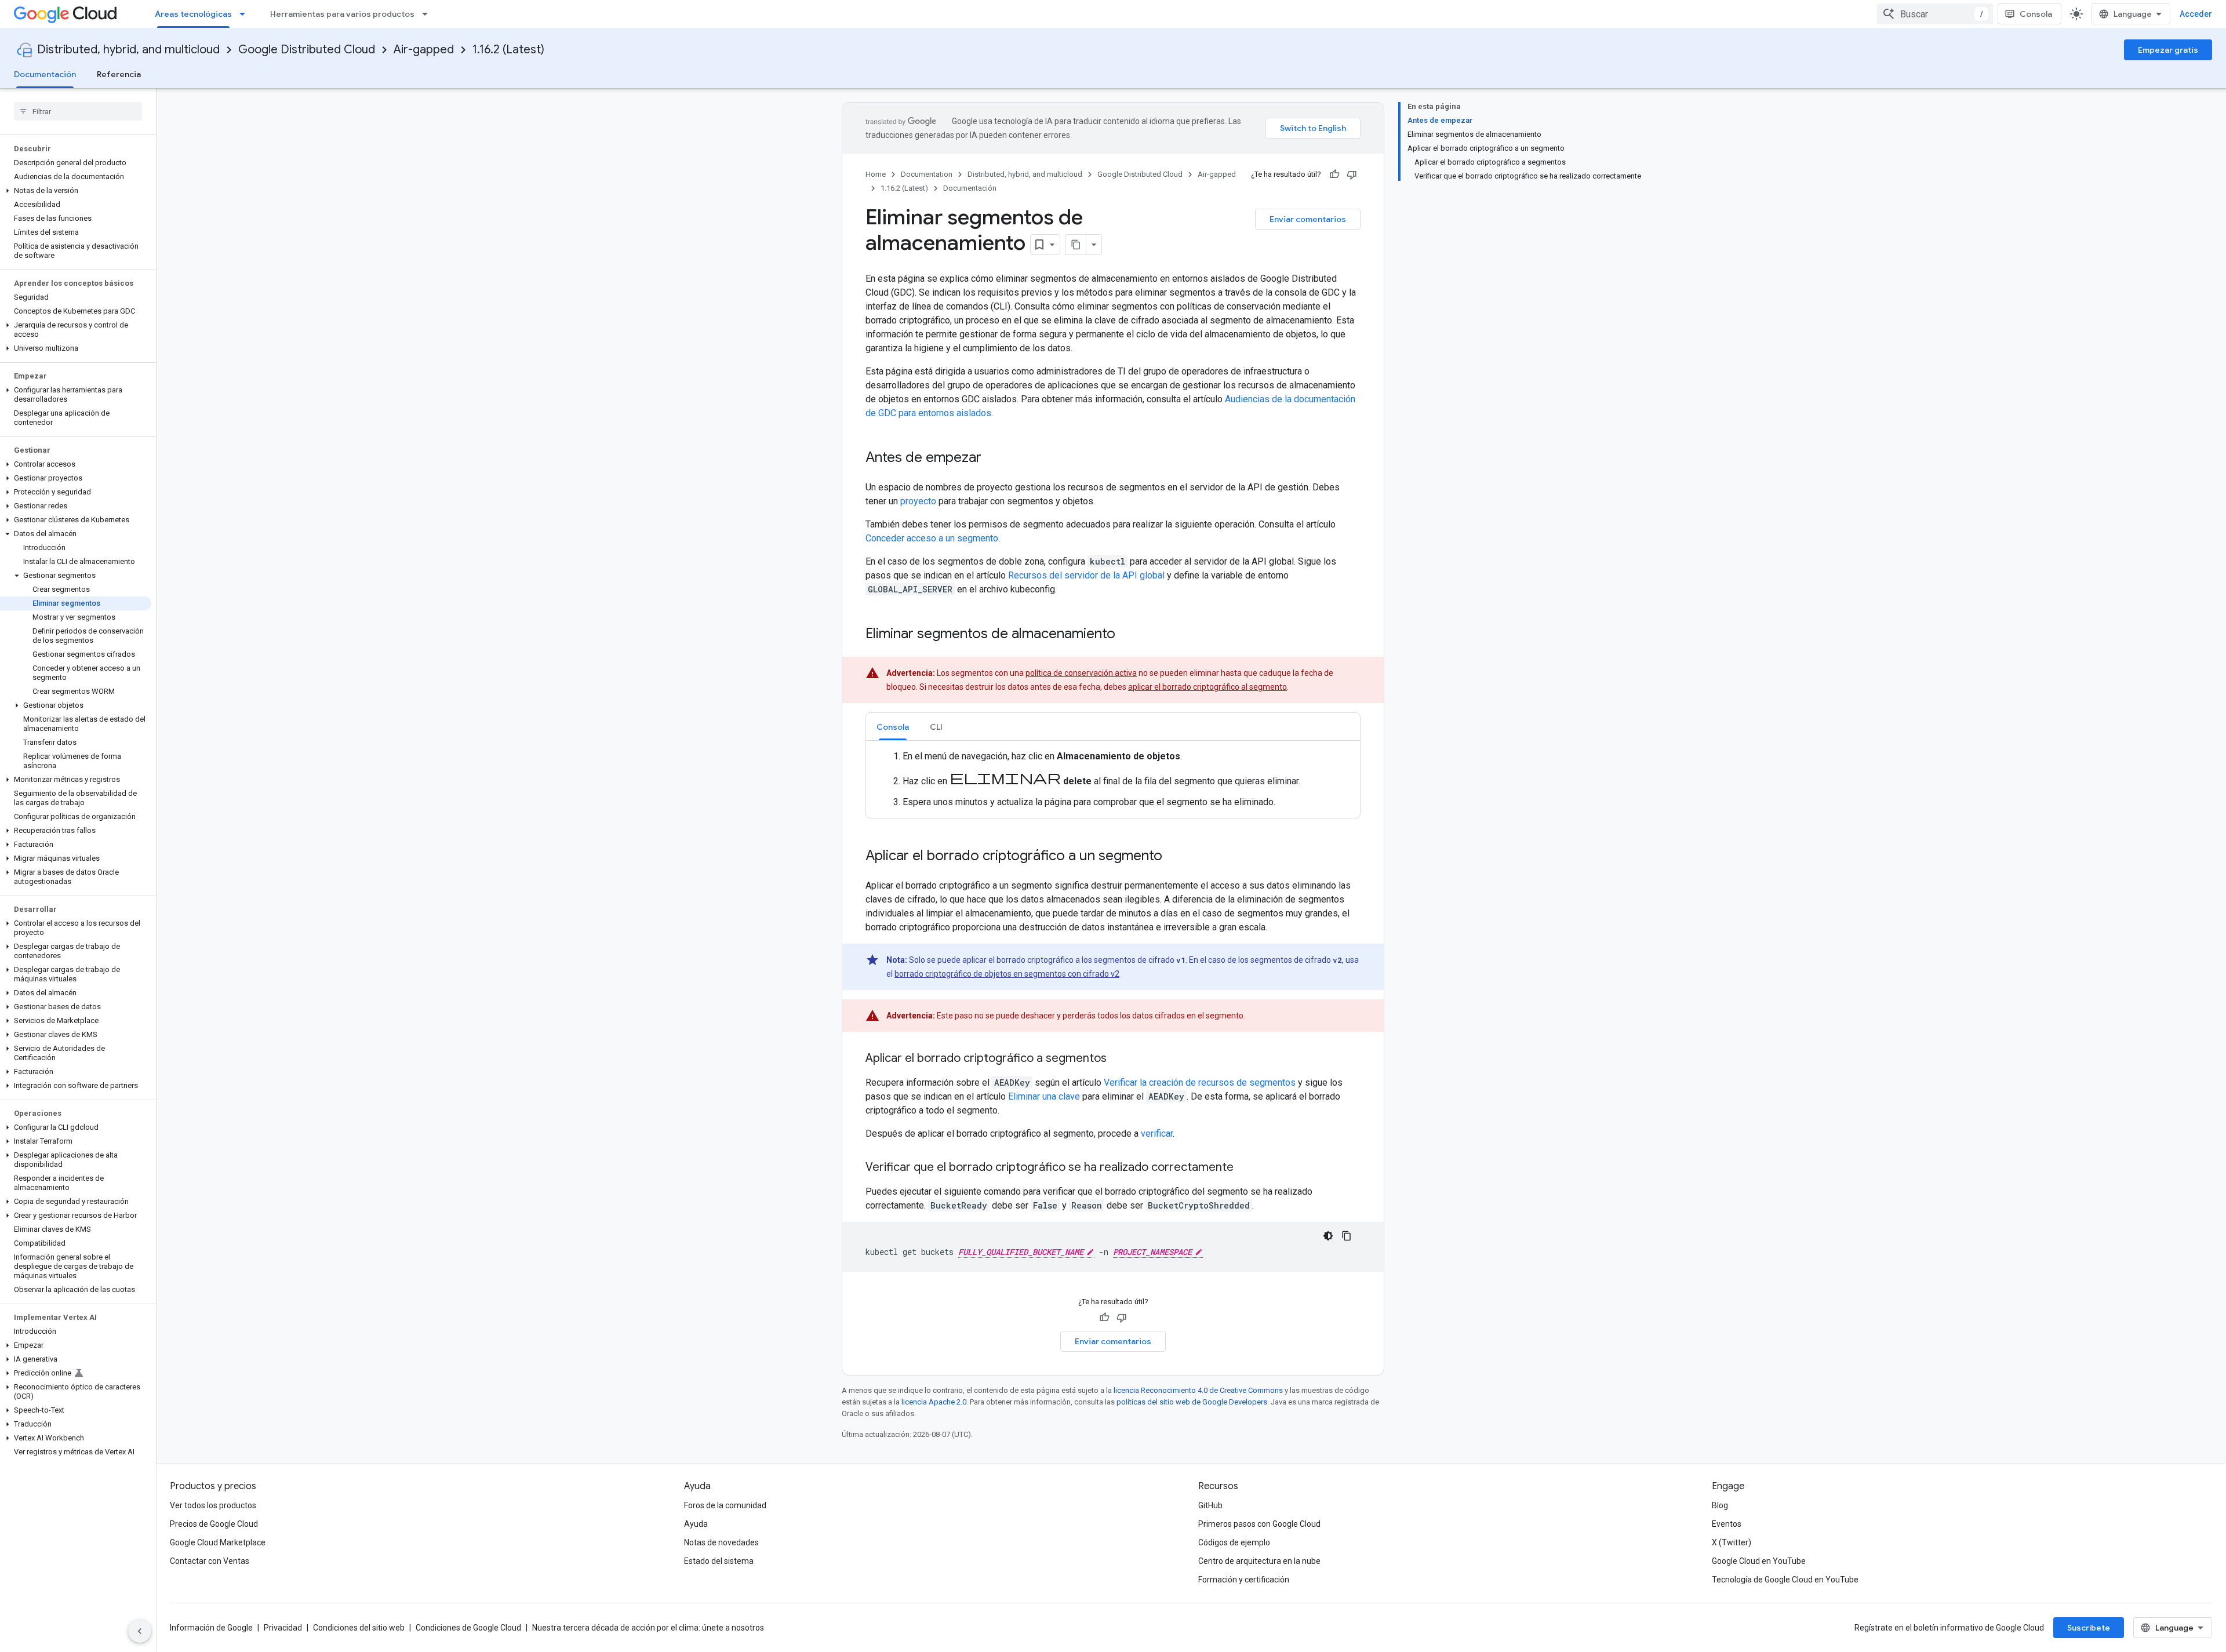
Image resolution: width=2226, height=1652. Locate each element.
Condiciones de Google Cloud (468, 1628)
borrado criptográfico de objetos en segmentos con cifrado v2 (1007, 974)
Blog (1720, 1505)
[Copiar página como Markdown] (1076, 245)
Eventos (1727, 1524)
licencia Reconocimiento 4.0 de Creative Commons (1198, 1390)
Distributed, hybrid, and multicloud (128, 50)
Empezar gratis (2168, 50)
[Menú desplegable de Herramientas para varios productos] (428, 14)
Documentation (927, 174)
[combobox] (1935, 14)
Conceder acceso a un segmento (932, 538)
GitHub (1210, 1505)
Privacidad (283, 1628)
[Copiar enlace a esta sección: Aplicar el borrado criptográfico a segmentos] (1118, 1059)
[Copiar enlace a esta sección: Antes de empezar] (993, 459)
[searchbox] (78, 111)
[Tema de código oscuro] (1328, 1236)
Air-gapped (424, 50)
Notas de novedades (721, 1542)
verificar (1157, 1134)
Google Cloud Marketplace (218, 1542)
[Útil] (1334, 174)
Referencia (119, 74)
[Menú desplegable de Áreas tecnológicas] (246, 14)
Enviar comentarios (1308, 219)
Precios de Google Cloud (214, 1524)
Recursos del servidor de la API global (1086, 575)
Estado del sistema (719, 1561)
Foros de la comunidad (725, 1505)
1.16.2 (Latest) (508, 50)
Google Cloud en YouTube (1759, 1561)
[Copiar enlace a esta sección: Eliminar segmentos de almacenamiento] (1127, 635)
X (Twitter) (1732, 1542)
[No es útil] (1352, 174)
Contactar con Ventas (210, 1561)
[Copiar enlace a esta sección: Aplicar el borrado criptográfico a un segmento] (1174, 857)
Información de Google (211, 1628)
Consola (2036, 14)
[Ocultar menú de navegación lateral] (140, 1631)
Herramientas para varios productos (342, 14)
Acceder (2196, 14)
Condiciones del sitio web (359, 1628)
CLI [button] (936, 727)
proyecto (918, 501)
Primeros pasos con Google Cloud (1259, 1524)
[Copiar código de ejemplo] (1347, 1236)
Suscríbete (2089, 1628)
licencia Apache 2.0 (934, 1402)
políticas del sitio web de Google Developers (1192, 1402)
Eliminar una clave (1044, 1096)
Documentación (45, 74)
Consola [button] (893, 727)
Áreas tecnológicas (193, 14)
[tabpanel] (1113, 779)
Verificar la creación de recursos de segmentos (1200, 1082)
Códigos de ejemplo (1234, 1542)
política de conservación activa (1081, 673)
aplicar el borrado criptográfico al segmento (1207, 687)
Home (876, 174)
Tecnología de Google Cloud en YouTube (1785, 1580)
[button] (76, 191)
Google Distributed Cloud (307, 50)
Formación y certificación (1244, 1580)
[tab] (893, 727)
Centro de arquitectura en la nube (1259, 1561)
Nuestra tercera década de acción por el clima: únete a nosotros (648, 1628)
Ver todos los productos (213, 1505)
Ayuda (696, 1524)
